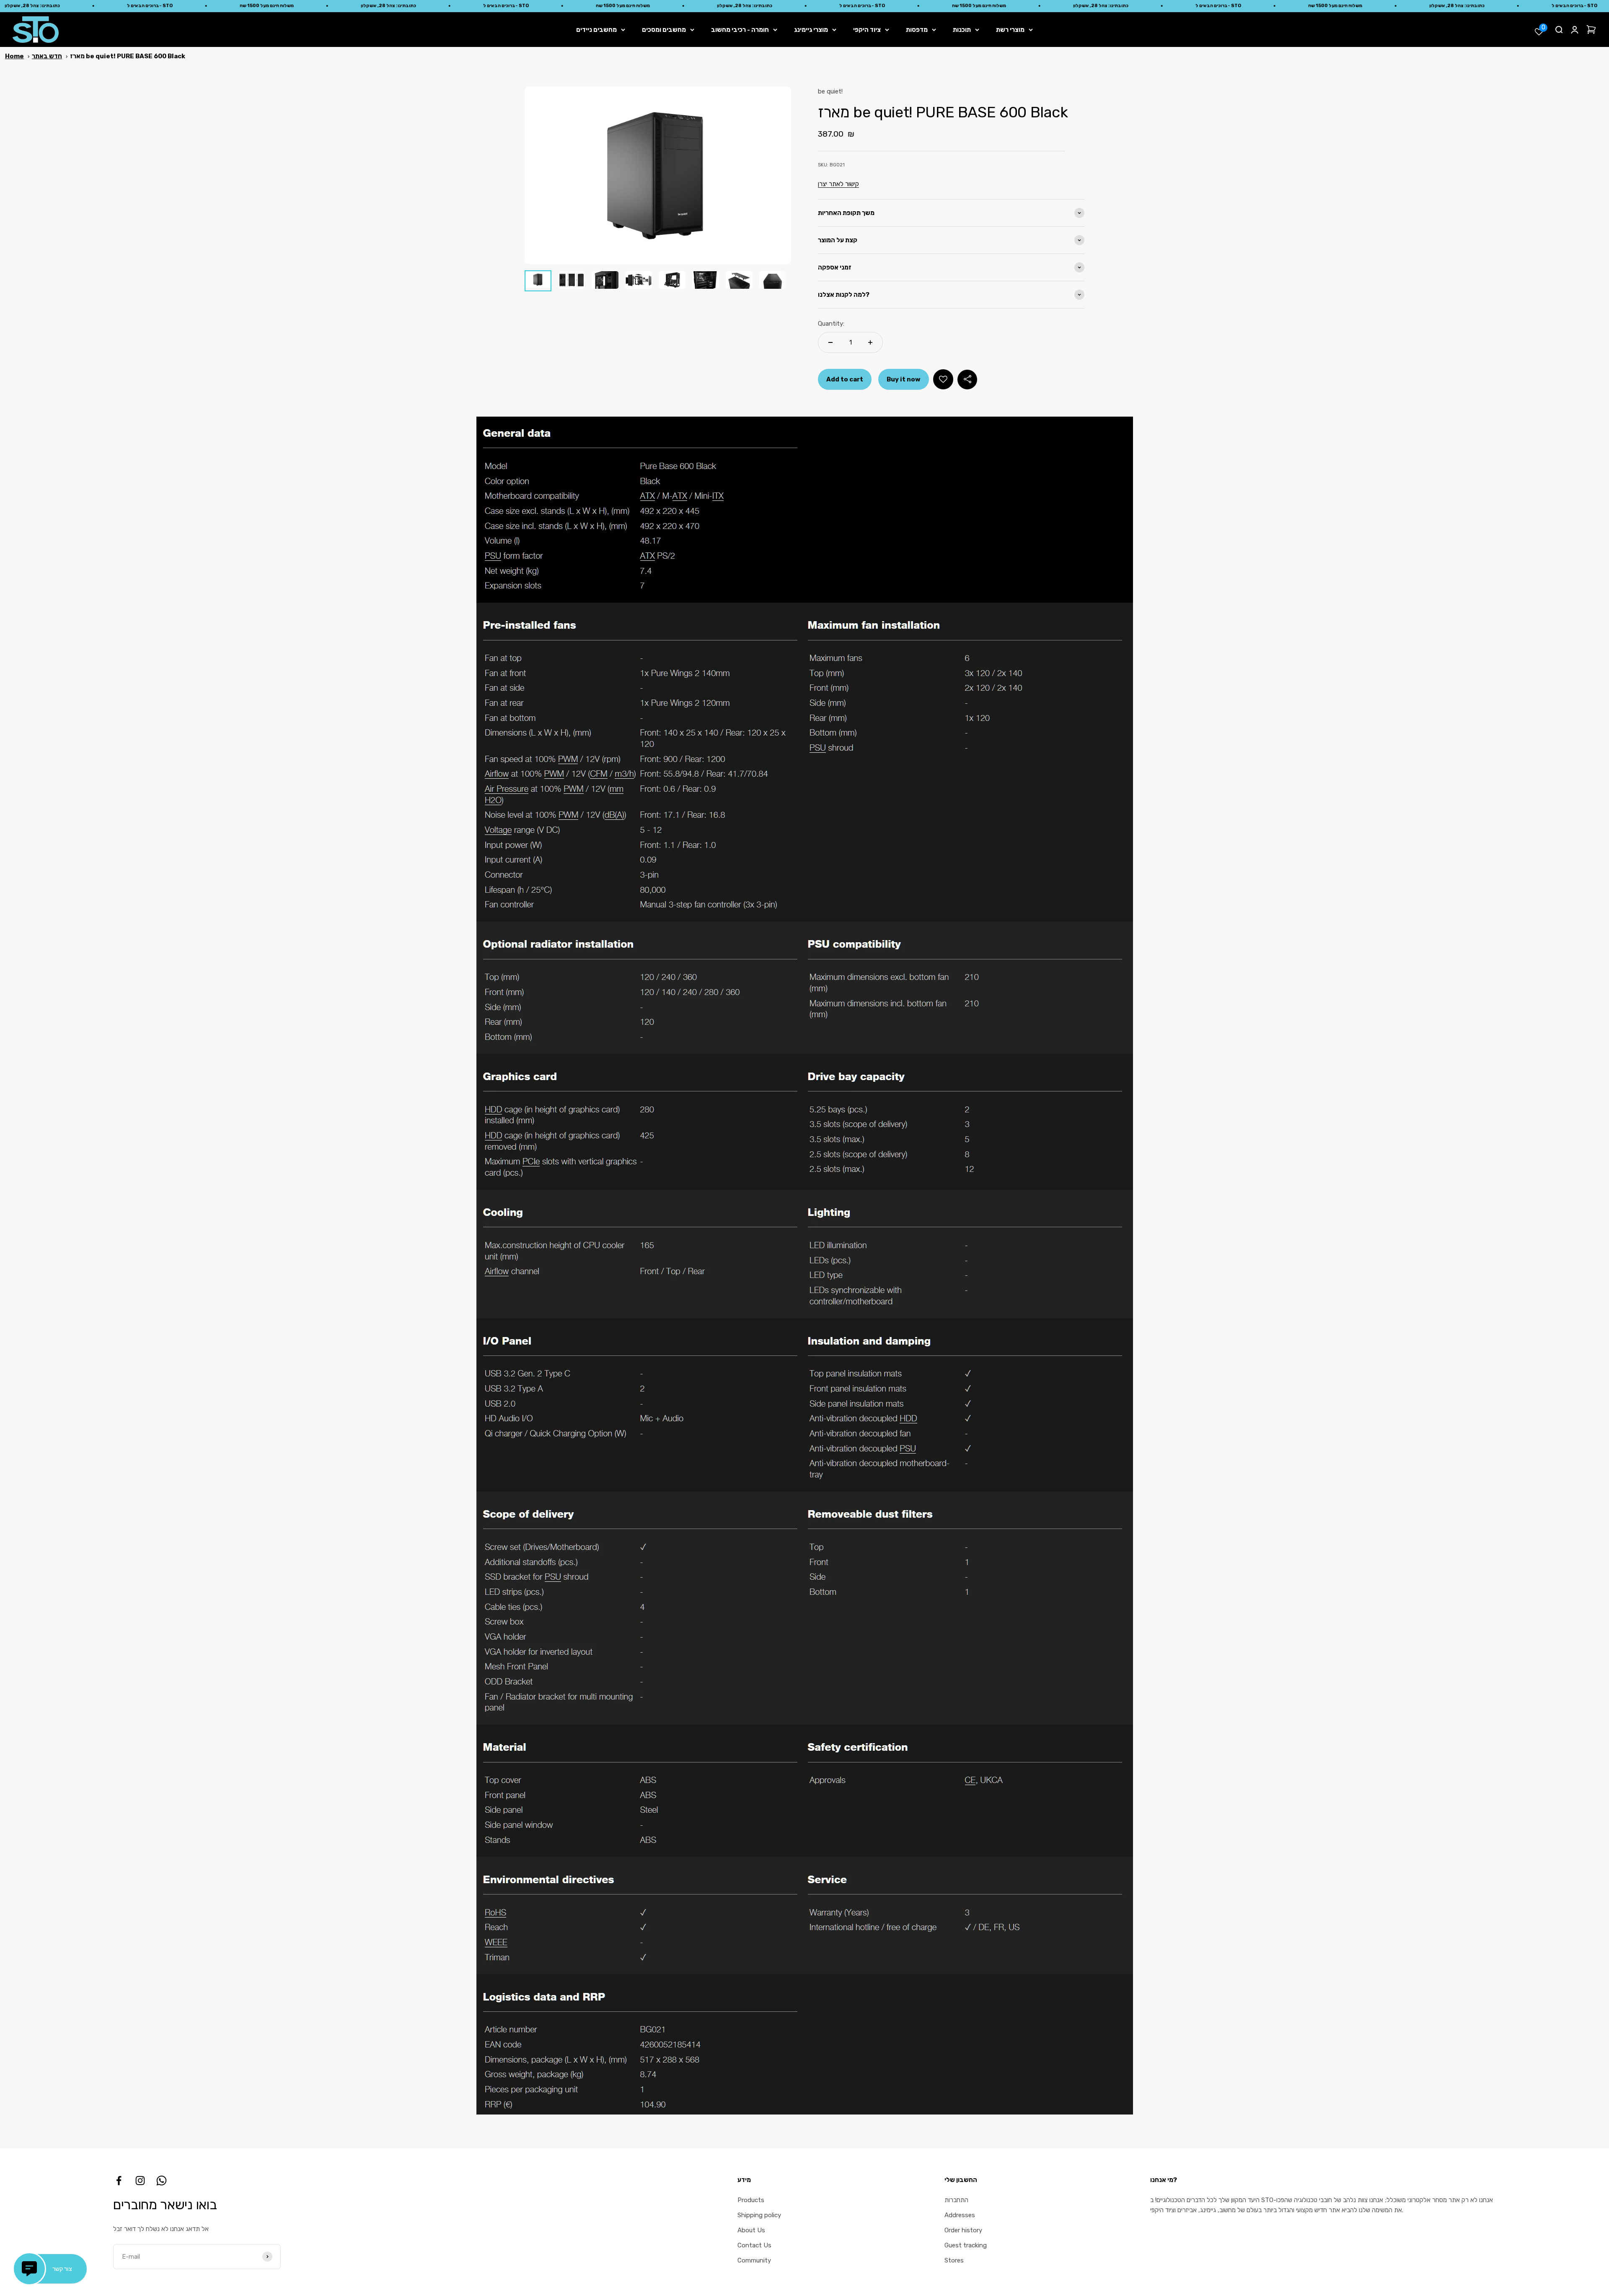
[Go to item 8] (773, 281)
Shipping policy (759, 2215)
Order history (963, 2230)
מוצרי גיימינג (811, 30)
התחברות (956, 2200)
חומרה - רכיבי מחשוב (740, 30)
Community (754, 2260)
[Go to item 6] (706, 281)
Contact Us (754, 2245)
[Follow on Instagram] (140, 2181)
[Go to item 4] (639, 281)
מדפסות (917, 30)
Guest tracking (966, 2245)
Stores (954, 2260)
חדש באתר (47, 56)
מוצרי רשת (1010, 30)
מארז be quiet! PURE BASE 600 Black (128, 56)
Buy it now (904, 379)
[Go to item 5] (672, 281)
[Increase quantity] (870, 342)
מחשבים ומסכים (664, 30)
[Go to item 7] (739, 281)
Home (14, 56)
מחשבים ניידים (596, 30)
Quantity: (831, 324)
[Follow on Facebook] (119, 2181)
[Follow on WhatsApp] (162, 2181)
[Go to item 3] (605, 281)
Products (751, 2200)
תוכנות (962, 30)
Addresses (960, 2215)
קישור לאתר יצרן (838, 184)
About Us (751, 2230)
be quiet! (830, 91)
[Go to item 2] (572, 281)
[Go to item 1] (538, 281)
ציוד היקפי (867, 30)
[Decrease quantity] (830, 342)
